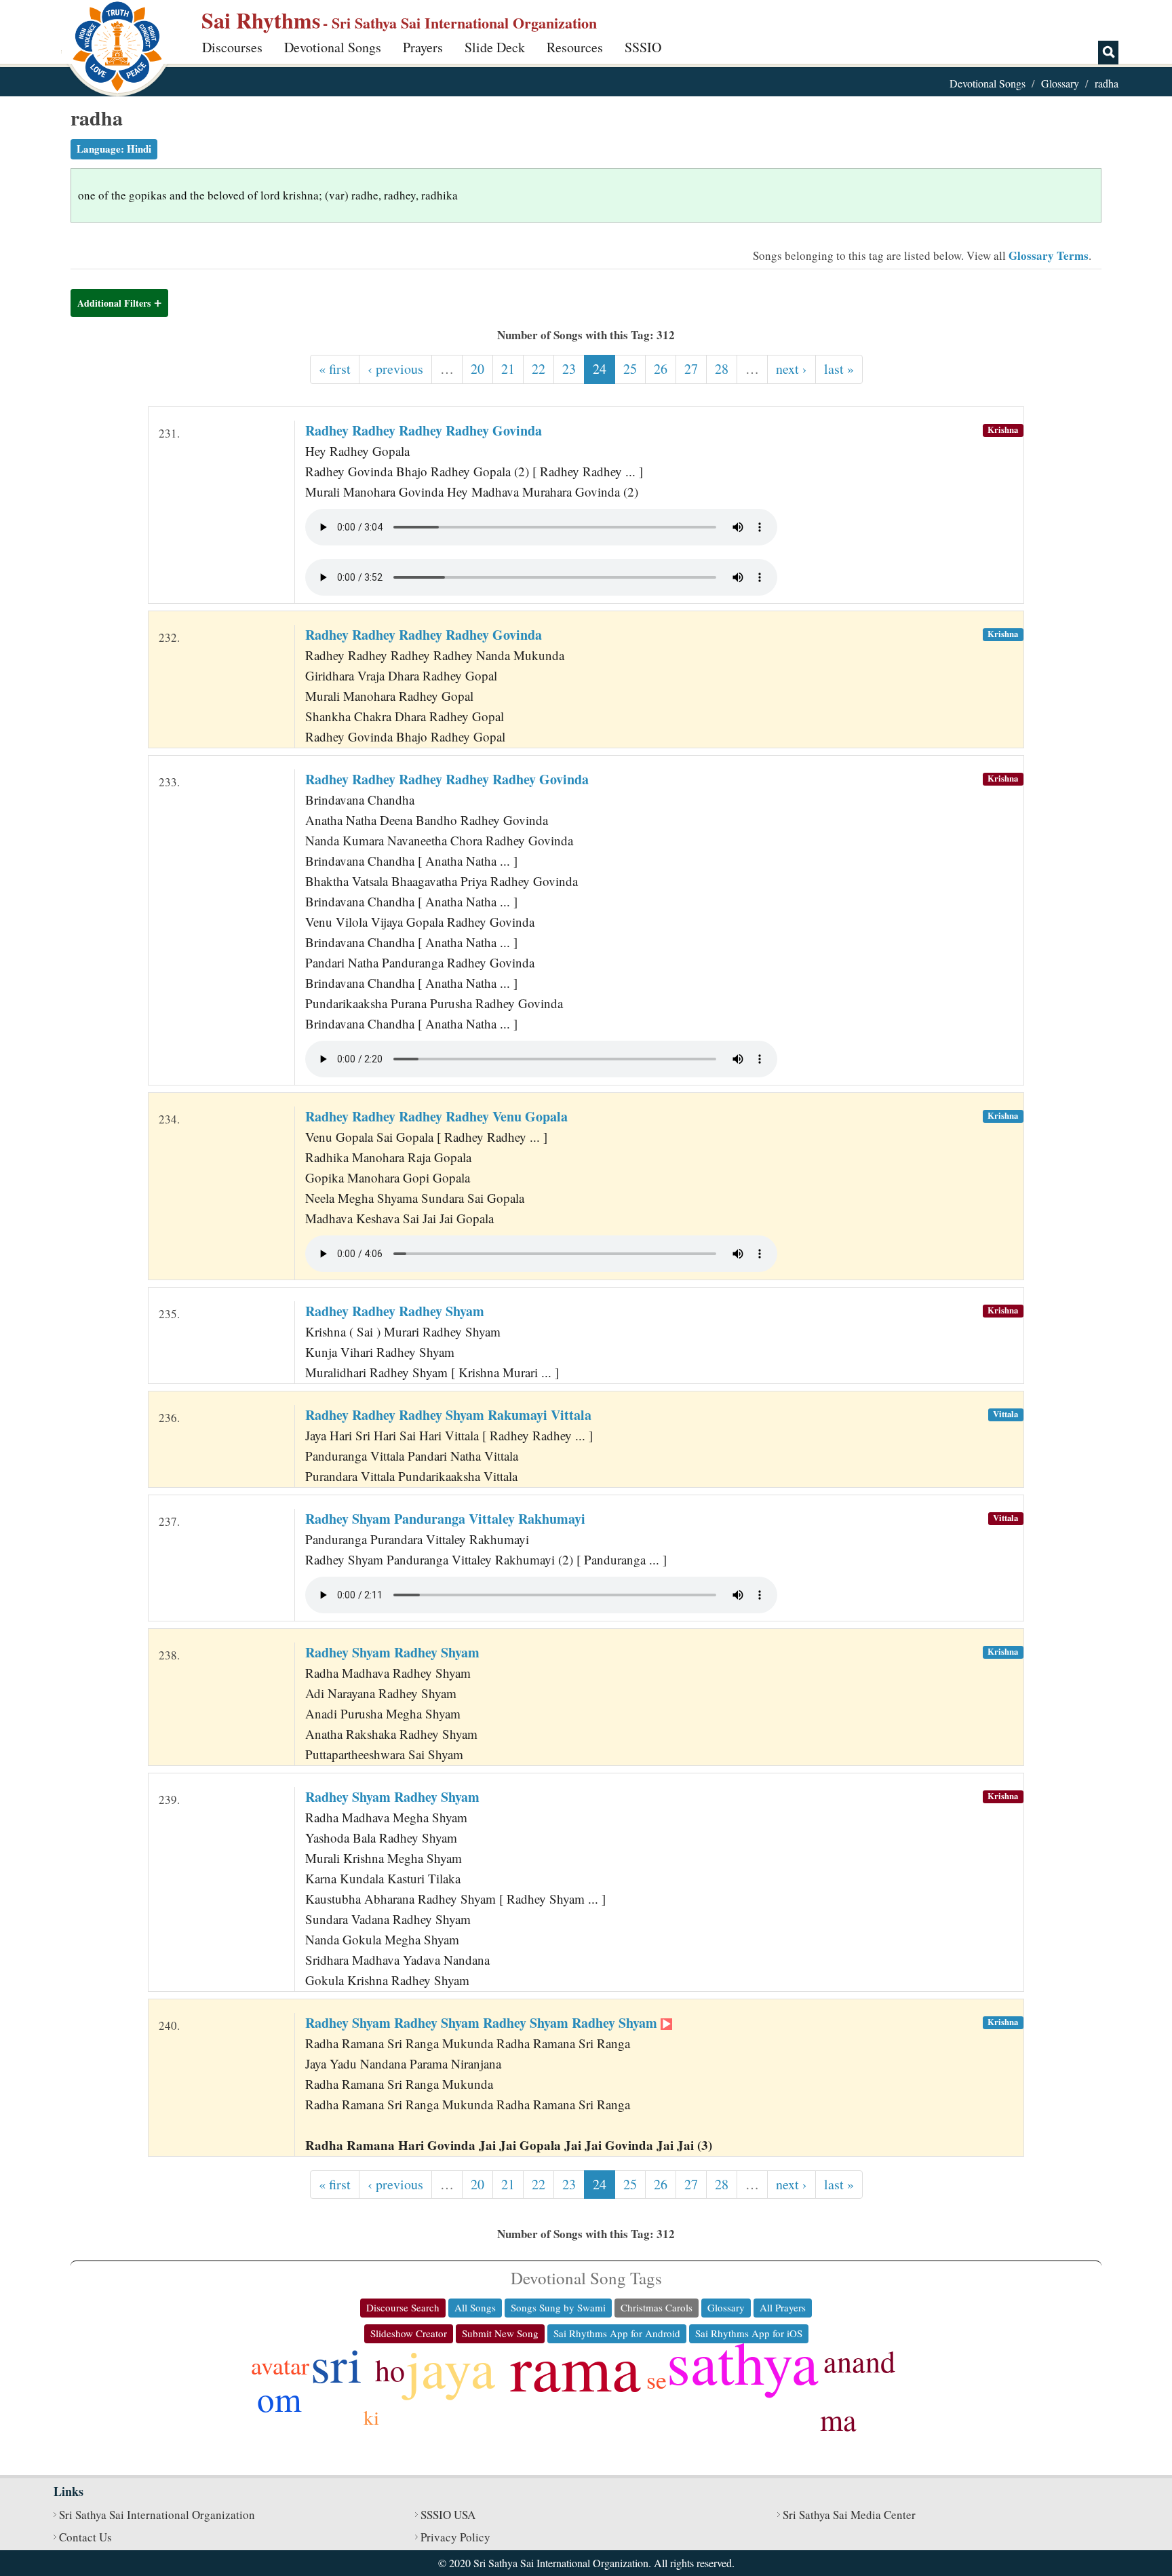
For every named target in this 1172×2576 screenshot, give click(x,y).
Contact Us (85, 2537)
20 (477, 369)
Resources (575, 47)
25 (630, 369)
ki (371, 2417)
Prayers (423, 47)
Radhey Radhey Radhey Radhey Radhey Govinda (447, 779)
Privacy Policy (455, 2537)
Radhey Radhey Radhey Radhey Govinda (424, 430)
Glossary (1060, 83)
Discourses (232, 47)
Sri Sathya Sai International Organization (157, 2515)
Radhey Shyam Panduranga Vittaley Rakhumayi (445, 1519)
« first (335, 369)
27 (691, 369)
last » (839, 369)
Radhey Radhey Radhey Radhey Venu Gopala (436, 1116)
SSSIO (643, 47)
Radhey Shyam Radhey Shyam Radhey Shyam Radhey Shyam (483, 2023)
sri (336, 2363)
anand (859, 2361)
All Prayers (783, 2307)
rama (575, 2366)
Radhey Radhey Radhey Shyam (395, 1311)
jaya (450, 2367)
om (279, 2398)
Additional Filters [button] (114, 303)
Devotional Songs (333, 47)
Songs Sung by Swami (558, 2307)
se (657, 2379)
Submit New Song (500, 2333)
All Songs (475, 2307)
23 (569, 369)
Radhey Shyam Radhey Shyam (392, 1652)
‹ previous (395, 369)
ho (390, 2370)
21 (508, 369)
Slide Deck (495, 47)
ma (838, 2419)
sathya (743, 2361)
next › (792, 369)
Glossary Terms (1049, 255)
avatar (280, 2365)
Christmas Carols (657, 2307)
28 (722, 369)
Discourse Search (403, 2307)
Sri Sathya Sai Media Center (849, 2515)
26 (661, 369)
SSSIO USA (448, 2515)
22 (539, 369)
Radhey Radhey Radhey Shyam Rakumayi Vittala (448, 1415)
